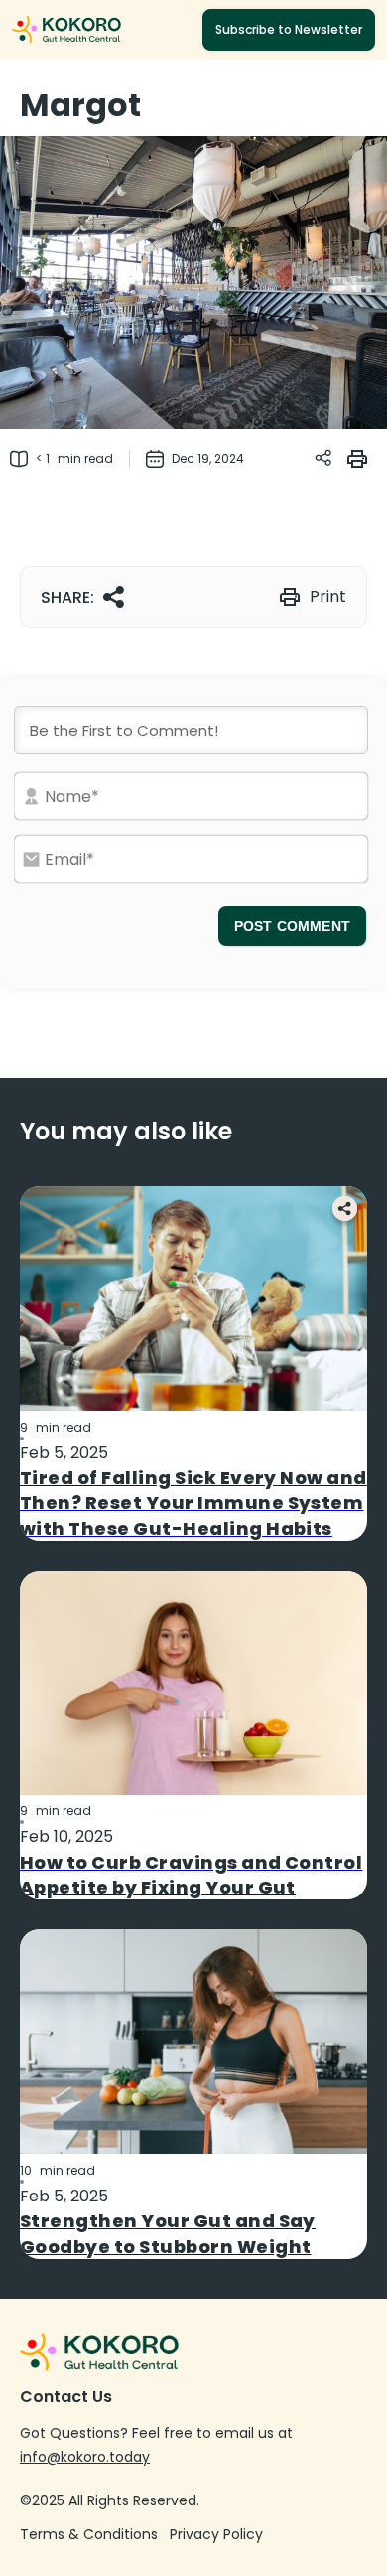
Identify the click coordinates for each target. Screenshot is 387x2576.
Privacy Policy (216, 2534)
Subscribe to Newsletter (289, 29)
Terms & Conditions (89, 2534)
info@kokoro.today (85, 2457)
